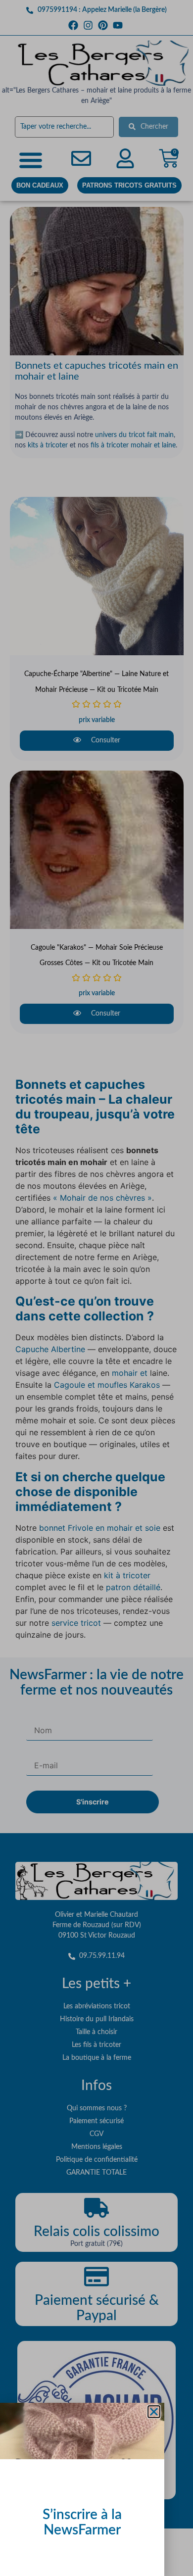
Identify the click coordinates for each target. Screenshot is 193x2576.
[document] (96, 1288)
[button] (154, 2412)
